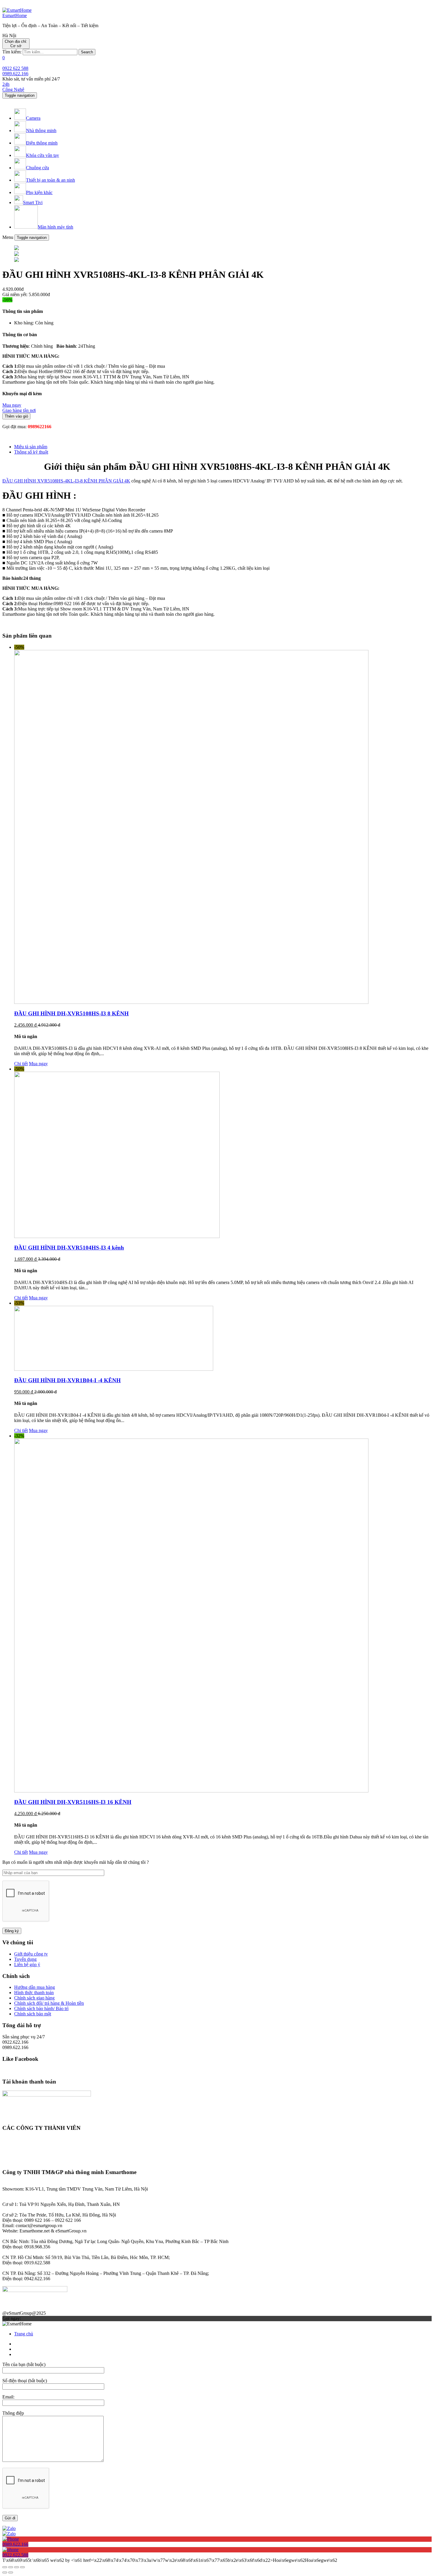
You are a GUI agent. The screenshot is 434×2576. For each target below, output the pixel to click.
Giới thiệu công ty (31, 1954)
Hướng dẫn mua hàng (35, 1987)
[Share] (11, 2567)
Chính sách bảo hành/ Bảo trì (41, 2008)
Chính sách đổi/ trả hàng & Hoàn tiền (49, 2003)
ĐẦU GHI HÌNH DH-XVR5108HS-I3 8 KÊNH (71, 1013)
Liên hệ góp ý (27, 1965)
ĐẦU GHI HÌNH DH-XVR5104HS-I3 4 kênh (69, 1248)
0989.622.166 (15, 74)
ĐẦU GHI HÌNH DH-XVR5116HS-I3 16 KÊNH (73, 1802)
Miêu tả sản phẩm (31, 447)
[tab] (223, 447)
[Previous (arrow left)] (5, 2572)
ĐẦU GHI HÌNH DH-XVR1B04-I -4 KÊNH (67, 1380)
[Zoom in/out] (22, 2567)
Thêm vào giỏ (16, 416)
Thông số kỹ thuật (31, 452)
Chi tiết (21, 1064)
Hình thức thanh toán (34, 1993)
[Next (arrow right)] (11, 2572)
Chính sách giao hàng (34, 1998)
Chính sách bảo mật (33, 2014)
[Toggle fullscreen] (17, 2567)
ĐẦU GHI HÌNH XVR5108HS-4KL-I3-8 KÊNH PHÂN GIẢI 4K (66, 481)
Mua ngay (38, 1064)
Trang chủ (24, 2334)
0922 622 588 (15, 68)
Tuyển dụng (25, 1959)
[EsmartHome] (17, 10)
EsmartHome (15, 15)
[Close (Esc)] (5, 2567)
